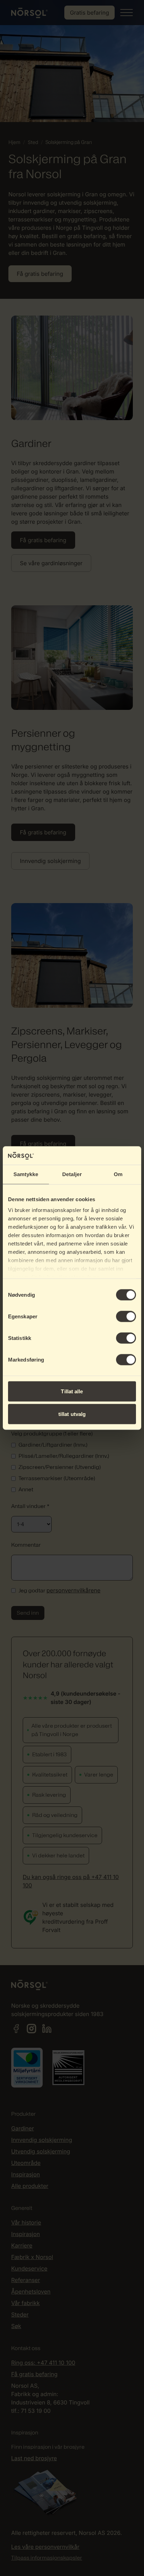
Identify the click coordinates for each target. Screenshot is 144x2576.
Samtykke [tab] (26, 1174)
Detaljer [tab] (72, 1174)
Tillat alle (72, 1391)
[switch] (126, 1316)
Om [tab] (118, 1174)
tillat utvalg (72, 1414)
